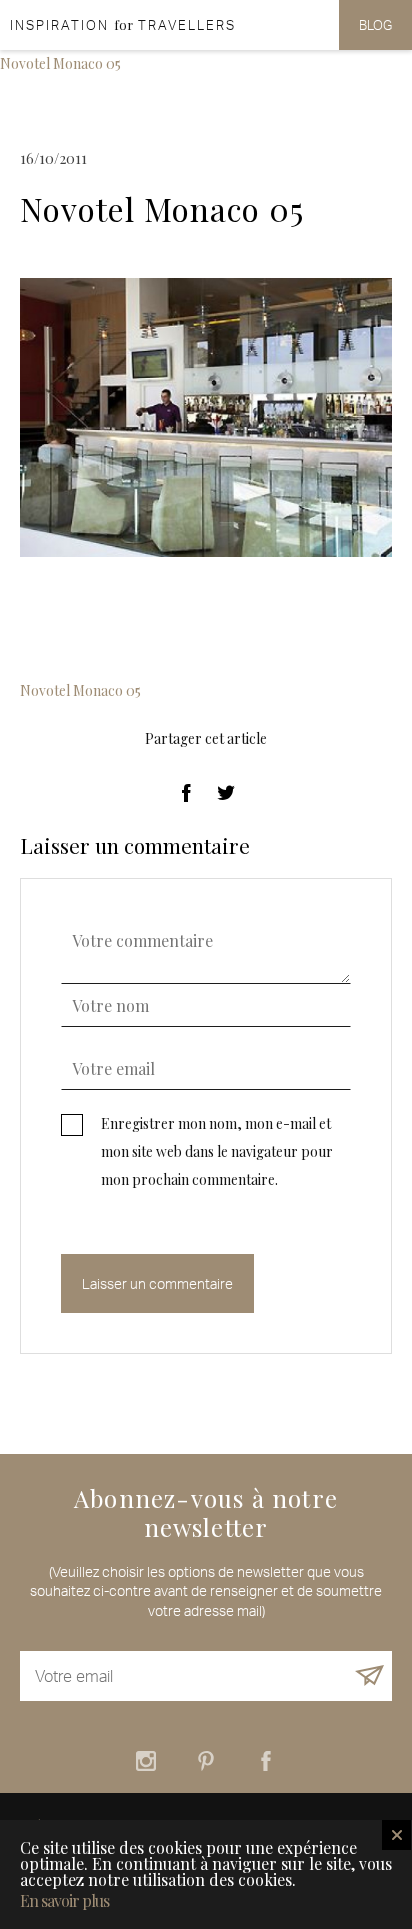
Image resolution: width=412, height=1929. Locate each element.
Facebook (266, 1761)
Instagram (146, 1761)
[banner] (118, 25)
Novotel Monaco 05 (60, 63)
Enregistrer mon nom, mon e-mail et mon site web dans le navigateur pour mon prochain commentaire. (217, 1151)
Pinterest (206, 1761)
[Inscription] (369, 1676)
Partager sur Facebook (186, 793)
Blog (375, 25)
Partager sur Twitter (226, 793)
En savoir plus (64, 1901)
